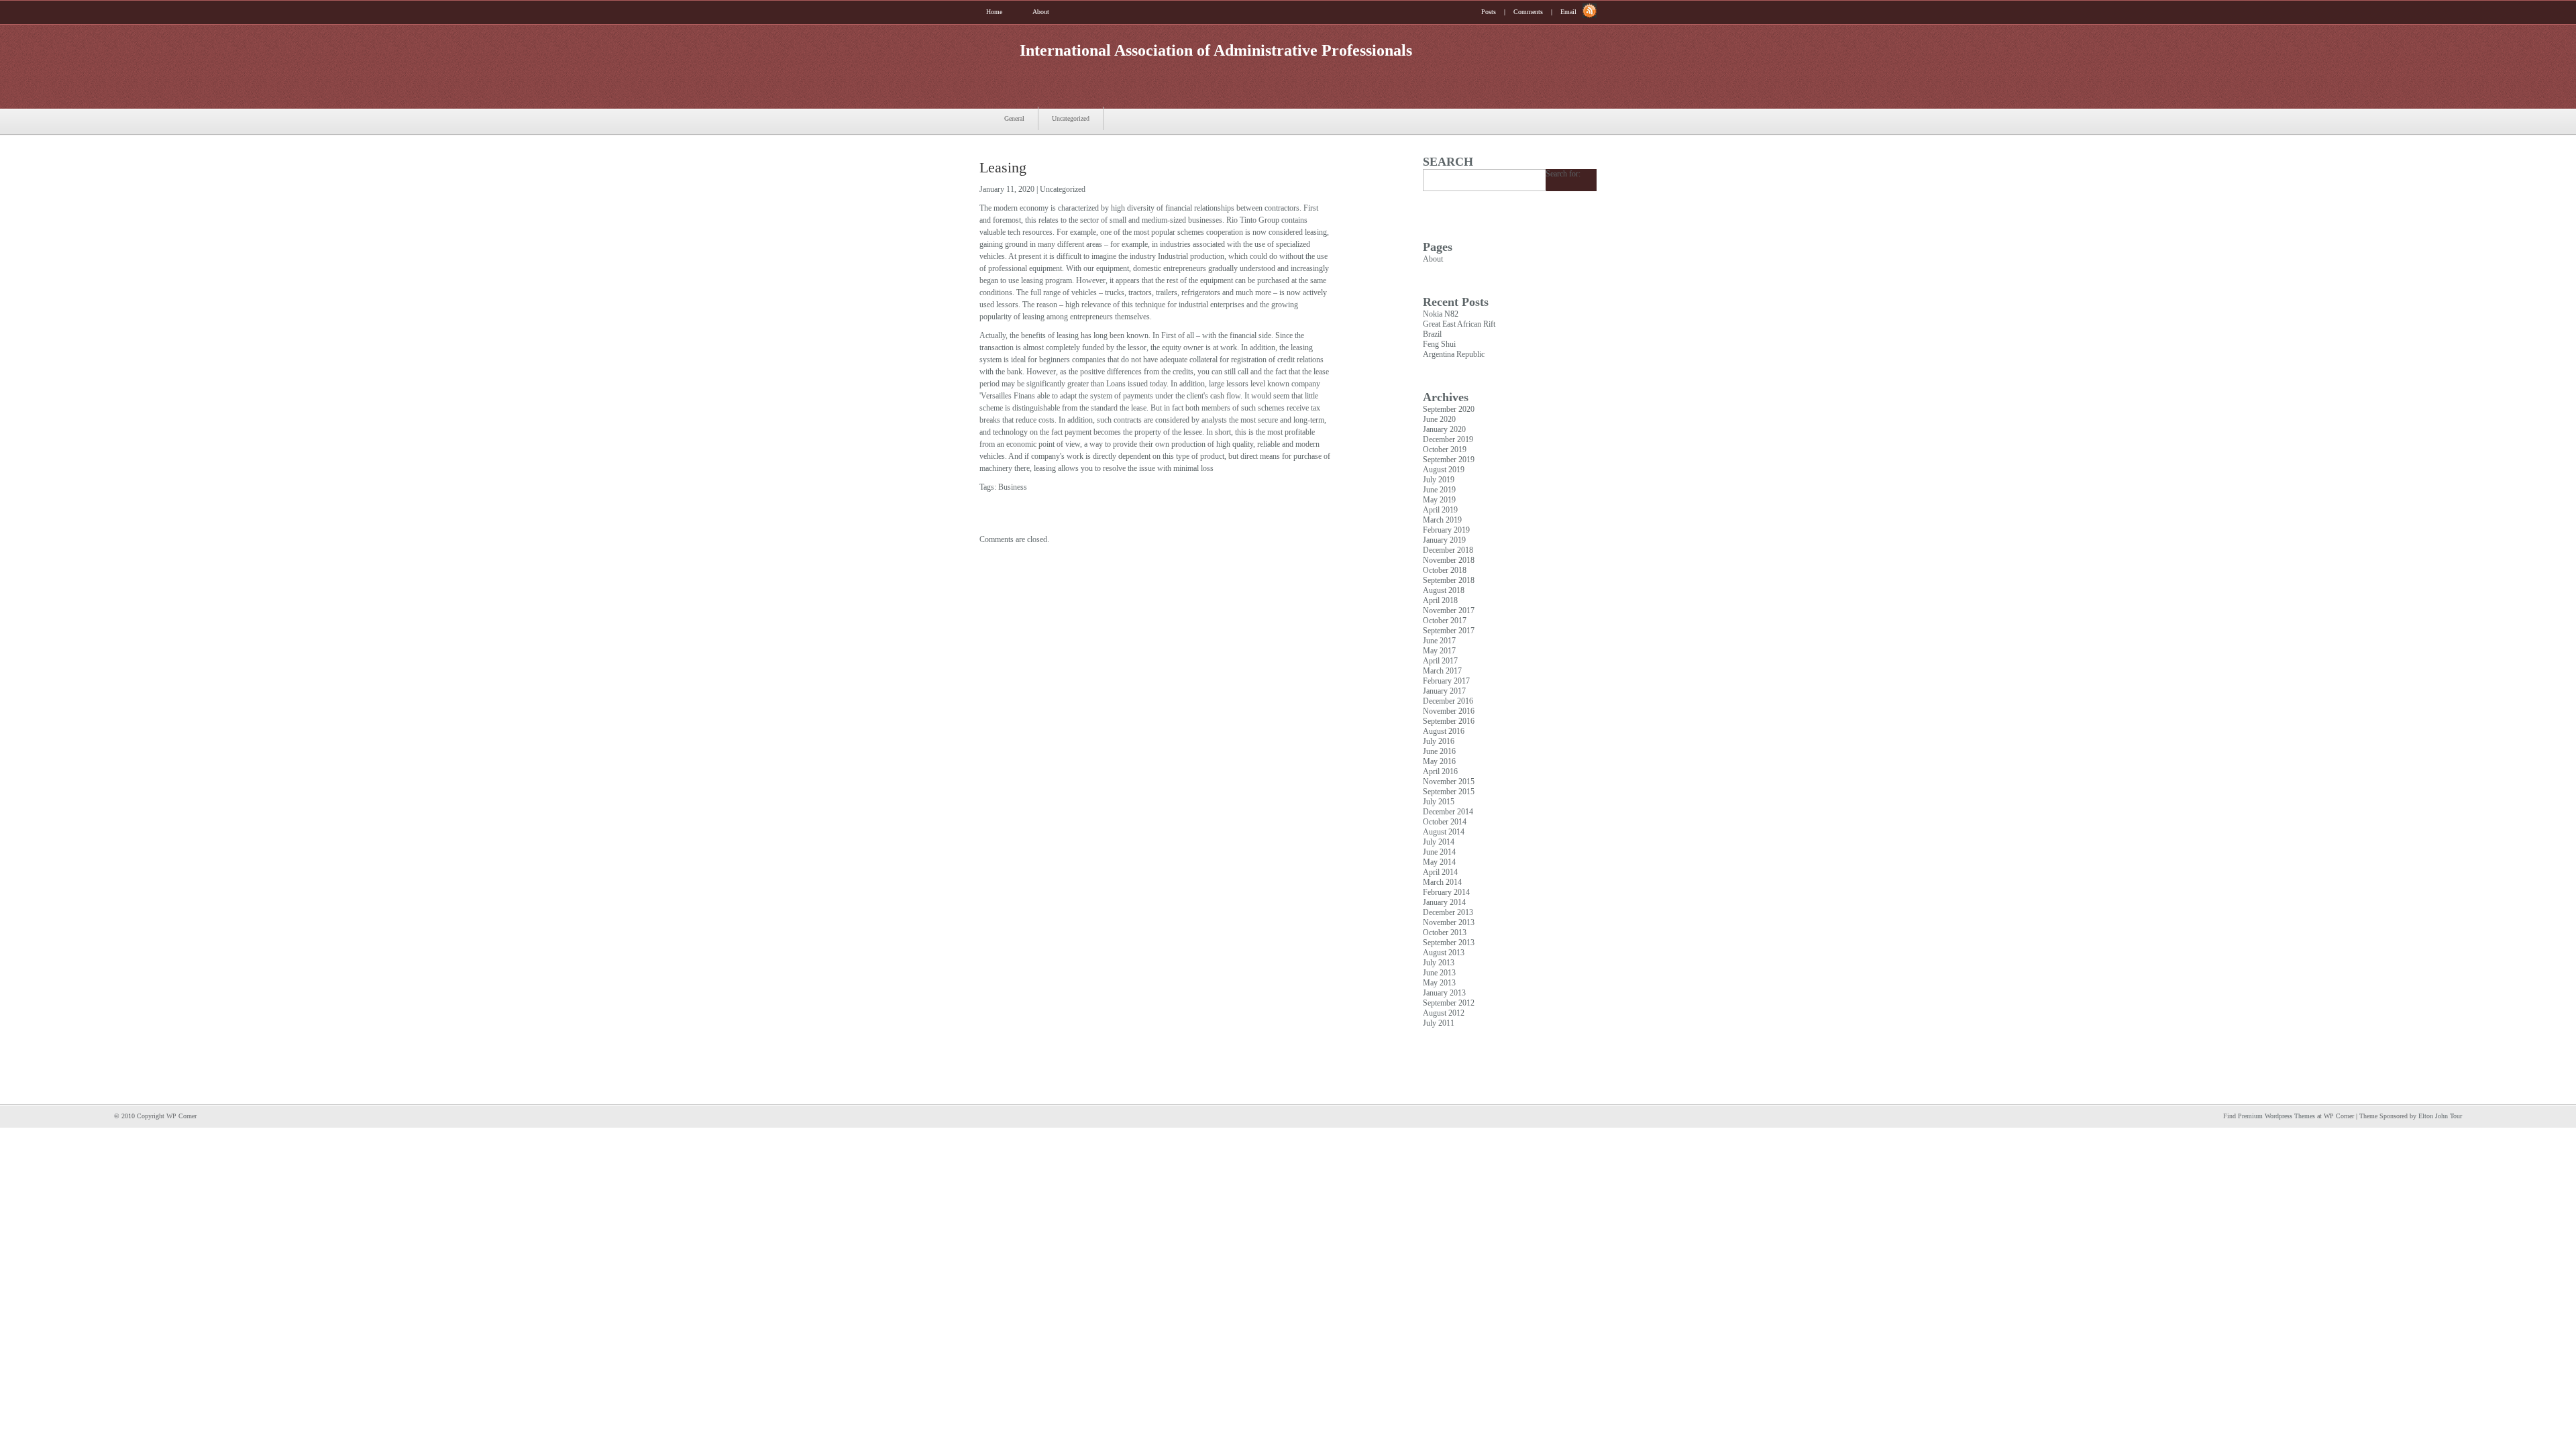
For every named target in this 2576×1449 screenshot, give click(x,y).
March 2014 (1442, 882)
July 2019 (1439, 480)
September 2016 (1449, 721)
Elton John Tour (2440, 1116)
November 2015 (1449, 782)
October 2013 (1445, 932)
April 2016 (1440, 771)
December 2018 (1448, 550)
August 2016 (1444, 731)
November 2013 (1449, 922)
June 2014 (1439, 852)
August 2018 (1444, 590)
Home (994, 12)
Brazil (1432, 334)
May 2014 (1439, 862)
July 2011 (1439, 1023)
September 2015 (1449, 792)
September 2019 (1449, 460)
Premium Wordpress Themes (2276, 1116)
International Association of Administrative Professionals (1216, 50)
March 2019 (1442, 520)
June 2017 (1439, 641)
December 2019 (1448, 439)
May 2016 (1439, 761)
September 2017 (1449, 631)
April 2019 (1440, 510)
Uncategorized (1071, 118)
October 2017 (1445, 621)
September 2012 (1449, 1003)
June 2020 (1439, 419)
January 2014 (1444, 902)
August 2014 (1444, 832)
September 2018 (1449, 580)
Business (1013, 487)
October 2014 (1445, 822)
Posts (1489, 12)
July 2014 (1439, 842)
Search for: (1563, 174)
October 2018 (1445, 570)
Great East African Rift (1459, 324)
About (1041, 12)
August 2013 (1444, 953)
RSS (1590, 11)
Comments (1528, 12)
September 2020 (1449, 409)
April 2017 (1440, 661)
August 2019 (1444, 470)
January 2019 (1444, 540)
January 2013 (1444, 993)
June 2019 (1439, 490)
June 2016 (1439, 751)
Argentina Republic (1454, 354)
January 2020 (1444, 429)
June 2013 (1439, 973)
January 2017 (1444, 691)
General (1014, 118)
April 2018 (1440, 600)
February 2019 (1446, 530)
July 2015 (1439, 802)
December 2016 (1448, 701)
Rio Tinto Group (1253, 220)
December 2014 (1448, 812)
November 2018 (1449, 560)
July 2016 (1439, 741)
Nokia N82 (1441, 314)
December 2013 (1448, 912)
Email (1568, 12)
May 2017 (1439, 651)
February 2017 (1446, 681)
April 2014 (1440, 872)
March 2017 (1442, 671)
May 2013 (1439, 983)
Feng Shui (1439, 344)
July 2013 (1439, 963)
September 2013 (1449, 943)
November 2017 (1449, 610)
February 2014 (1446, 892)
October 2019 (1445, 449)
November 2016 (1449, 711)
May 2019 (1439, 500)
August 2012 (1444, 1013)
